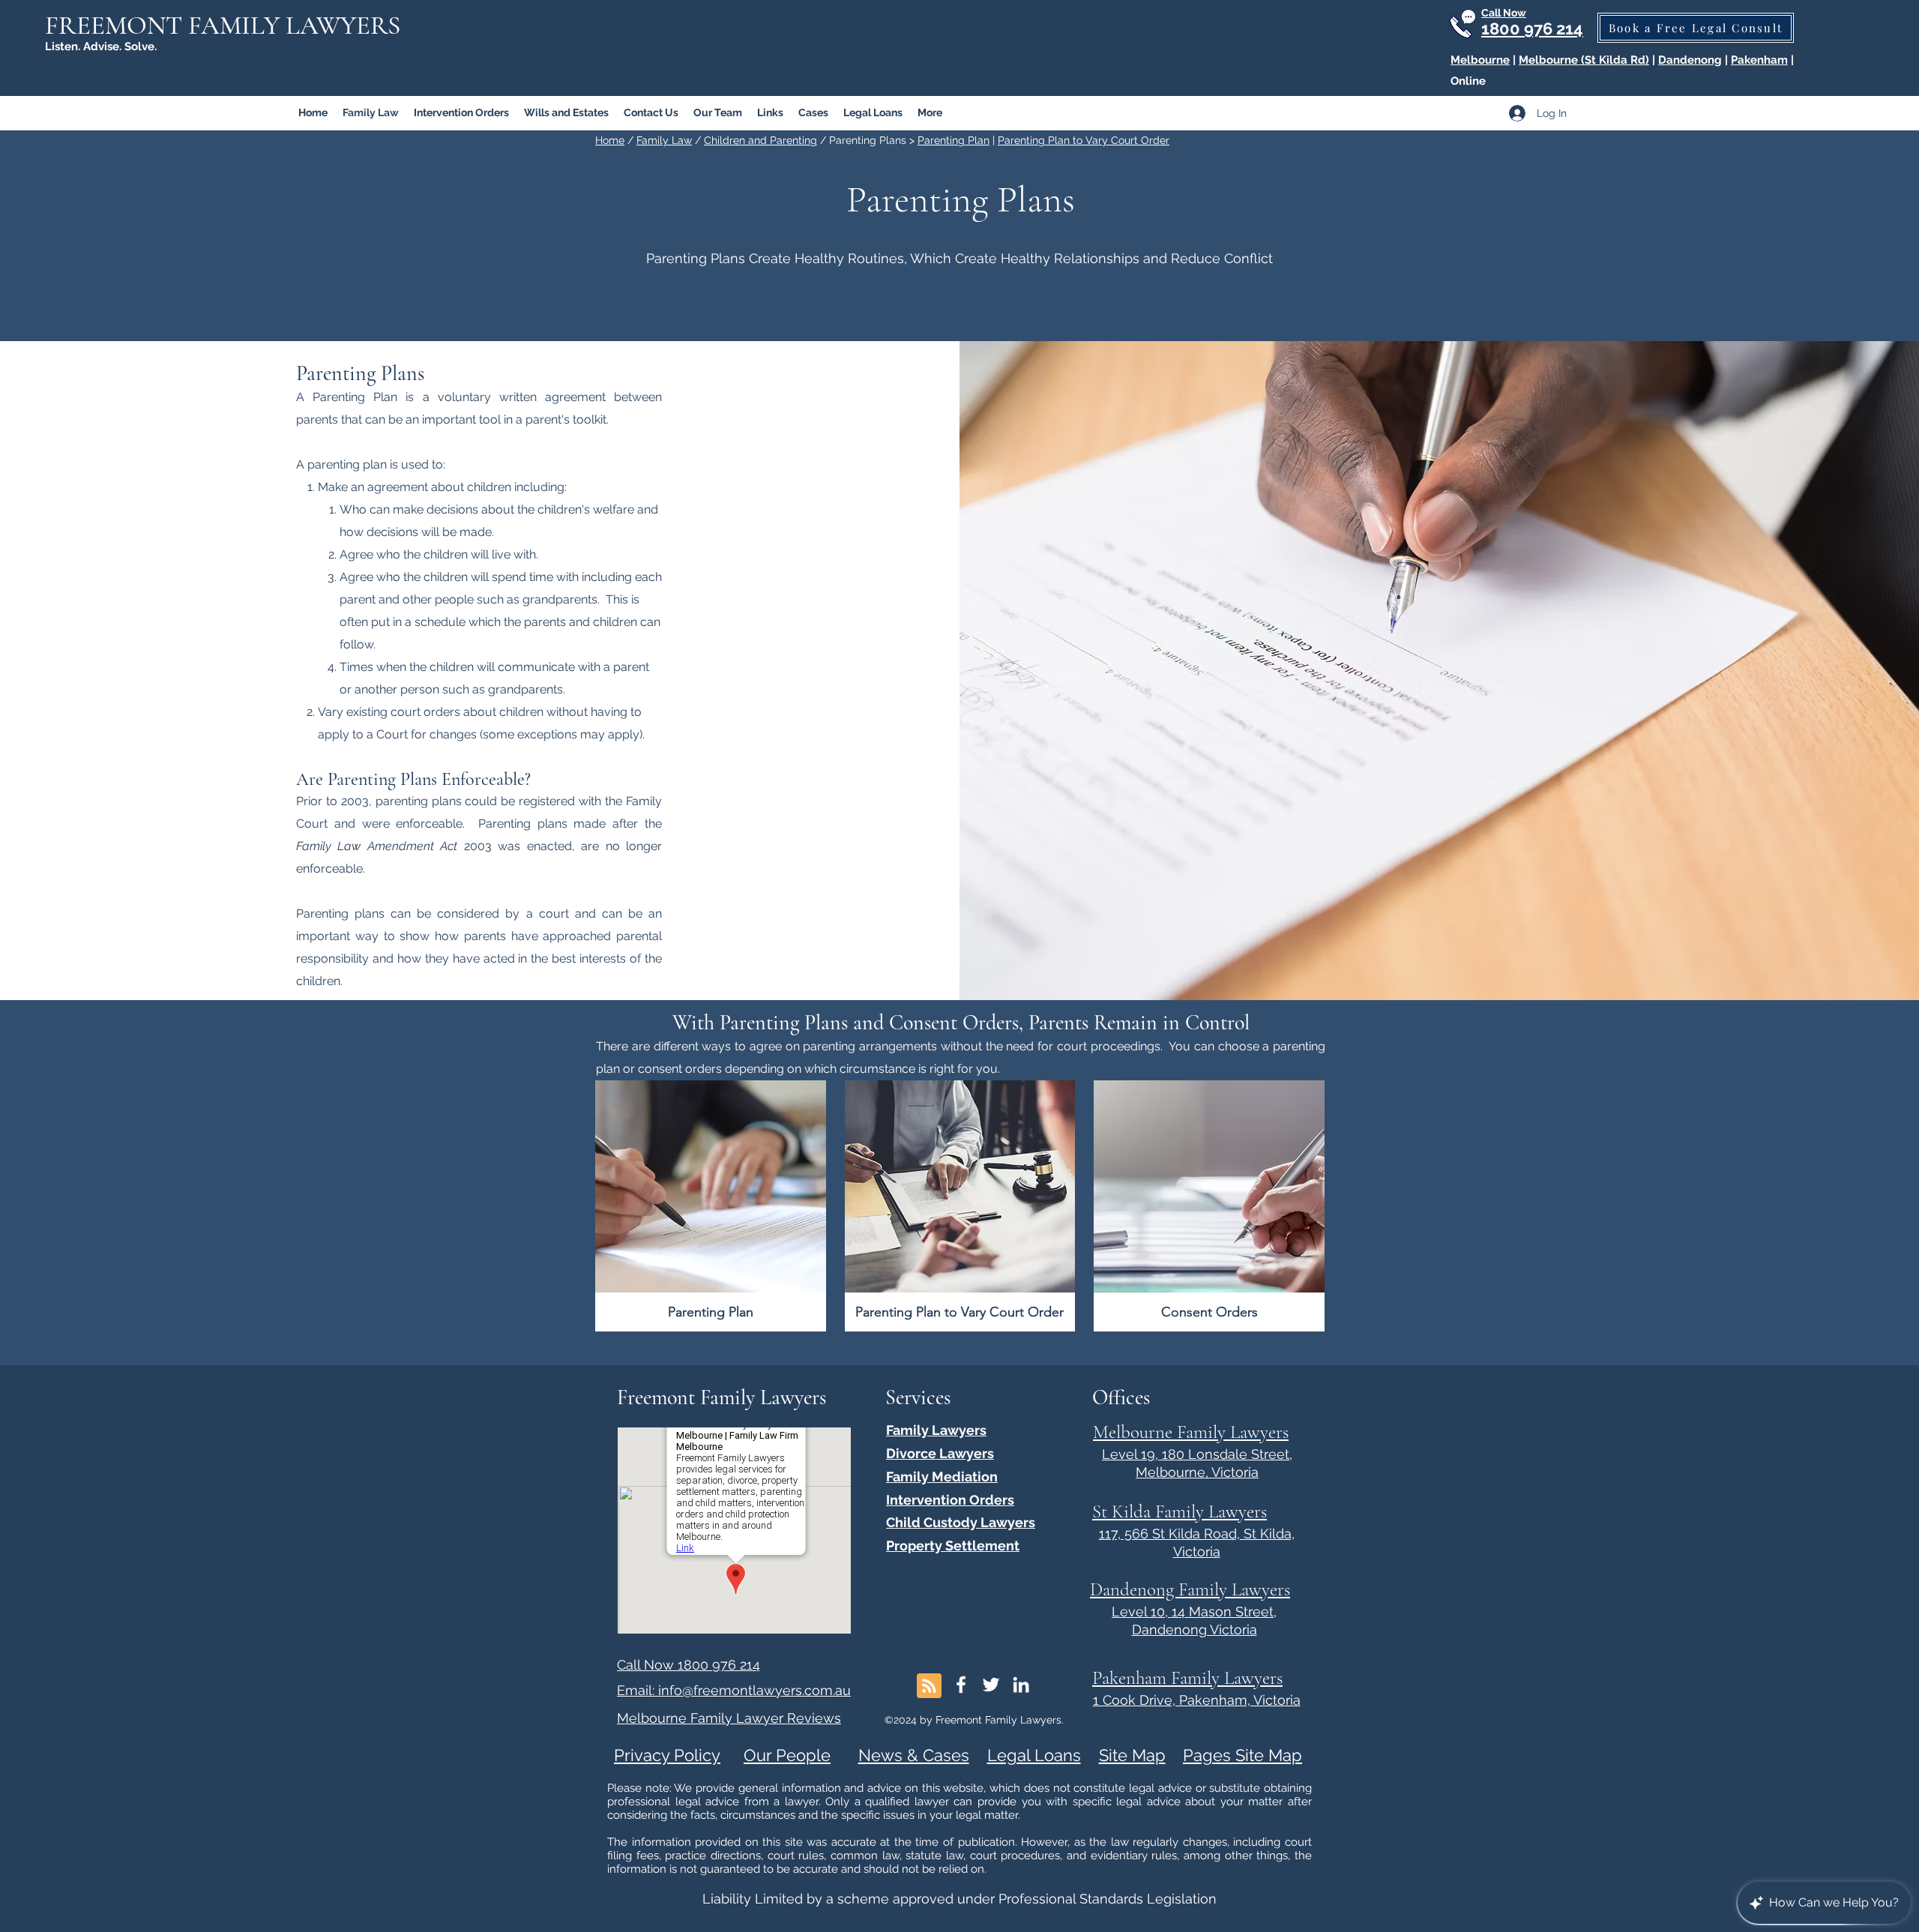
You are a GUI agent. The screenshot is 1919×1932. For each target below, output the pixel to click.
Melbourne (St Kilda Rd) (1584, 60)
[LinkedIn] (1021, 1685)
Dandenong (1690, 60)
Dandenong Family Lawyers (1190, 1589)
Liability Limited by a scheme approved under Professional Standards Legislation (959, 1899)
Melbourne (1480, 60)
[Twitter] (991, 1685)
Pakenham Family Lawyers (1187, 1678)
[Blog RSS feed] (929, 1686)
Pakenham (1759, 60)
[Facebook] (961, 1685)
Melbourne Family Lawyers (1191, 1432)
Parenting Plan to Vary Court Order (1084, 140)
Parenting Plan (954, 140)
